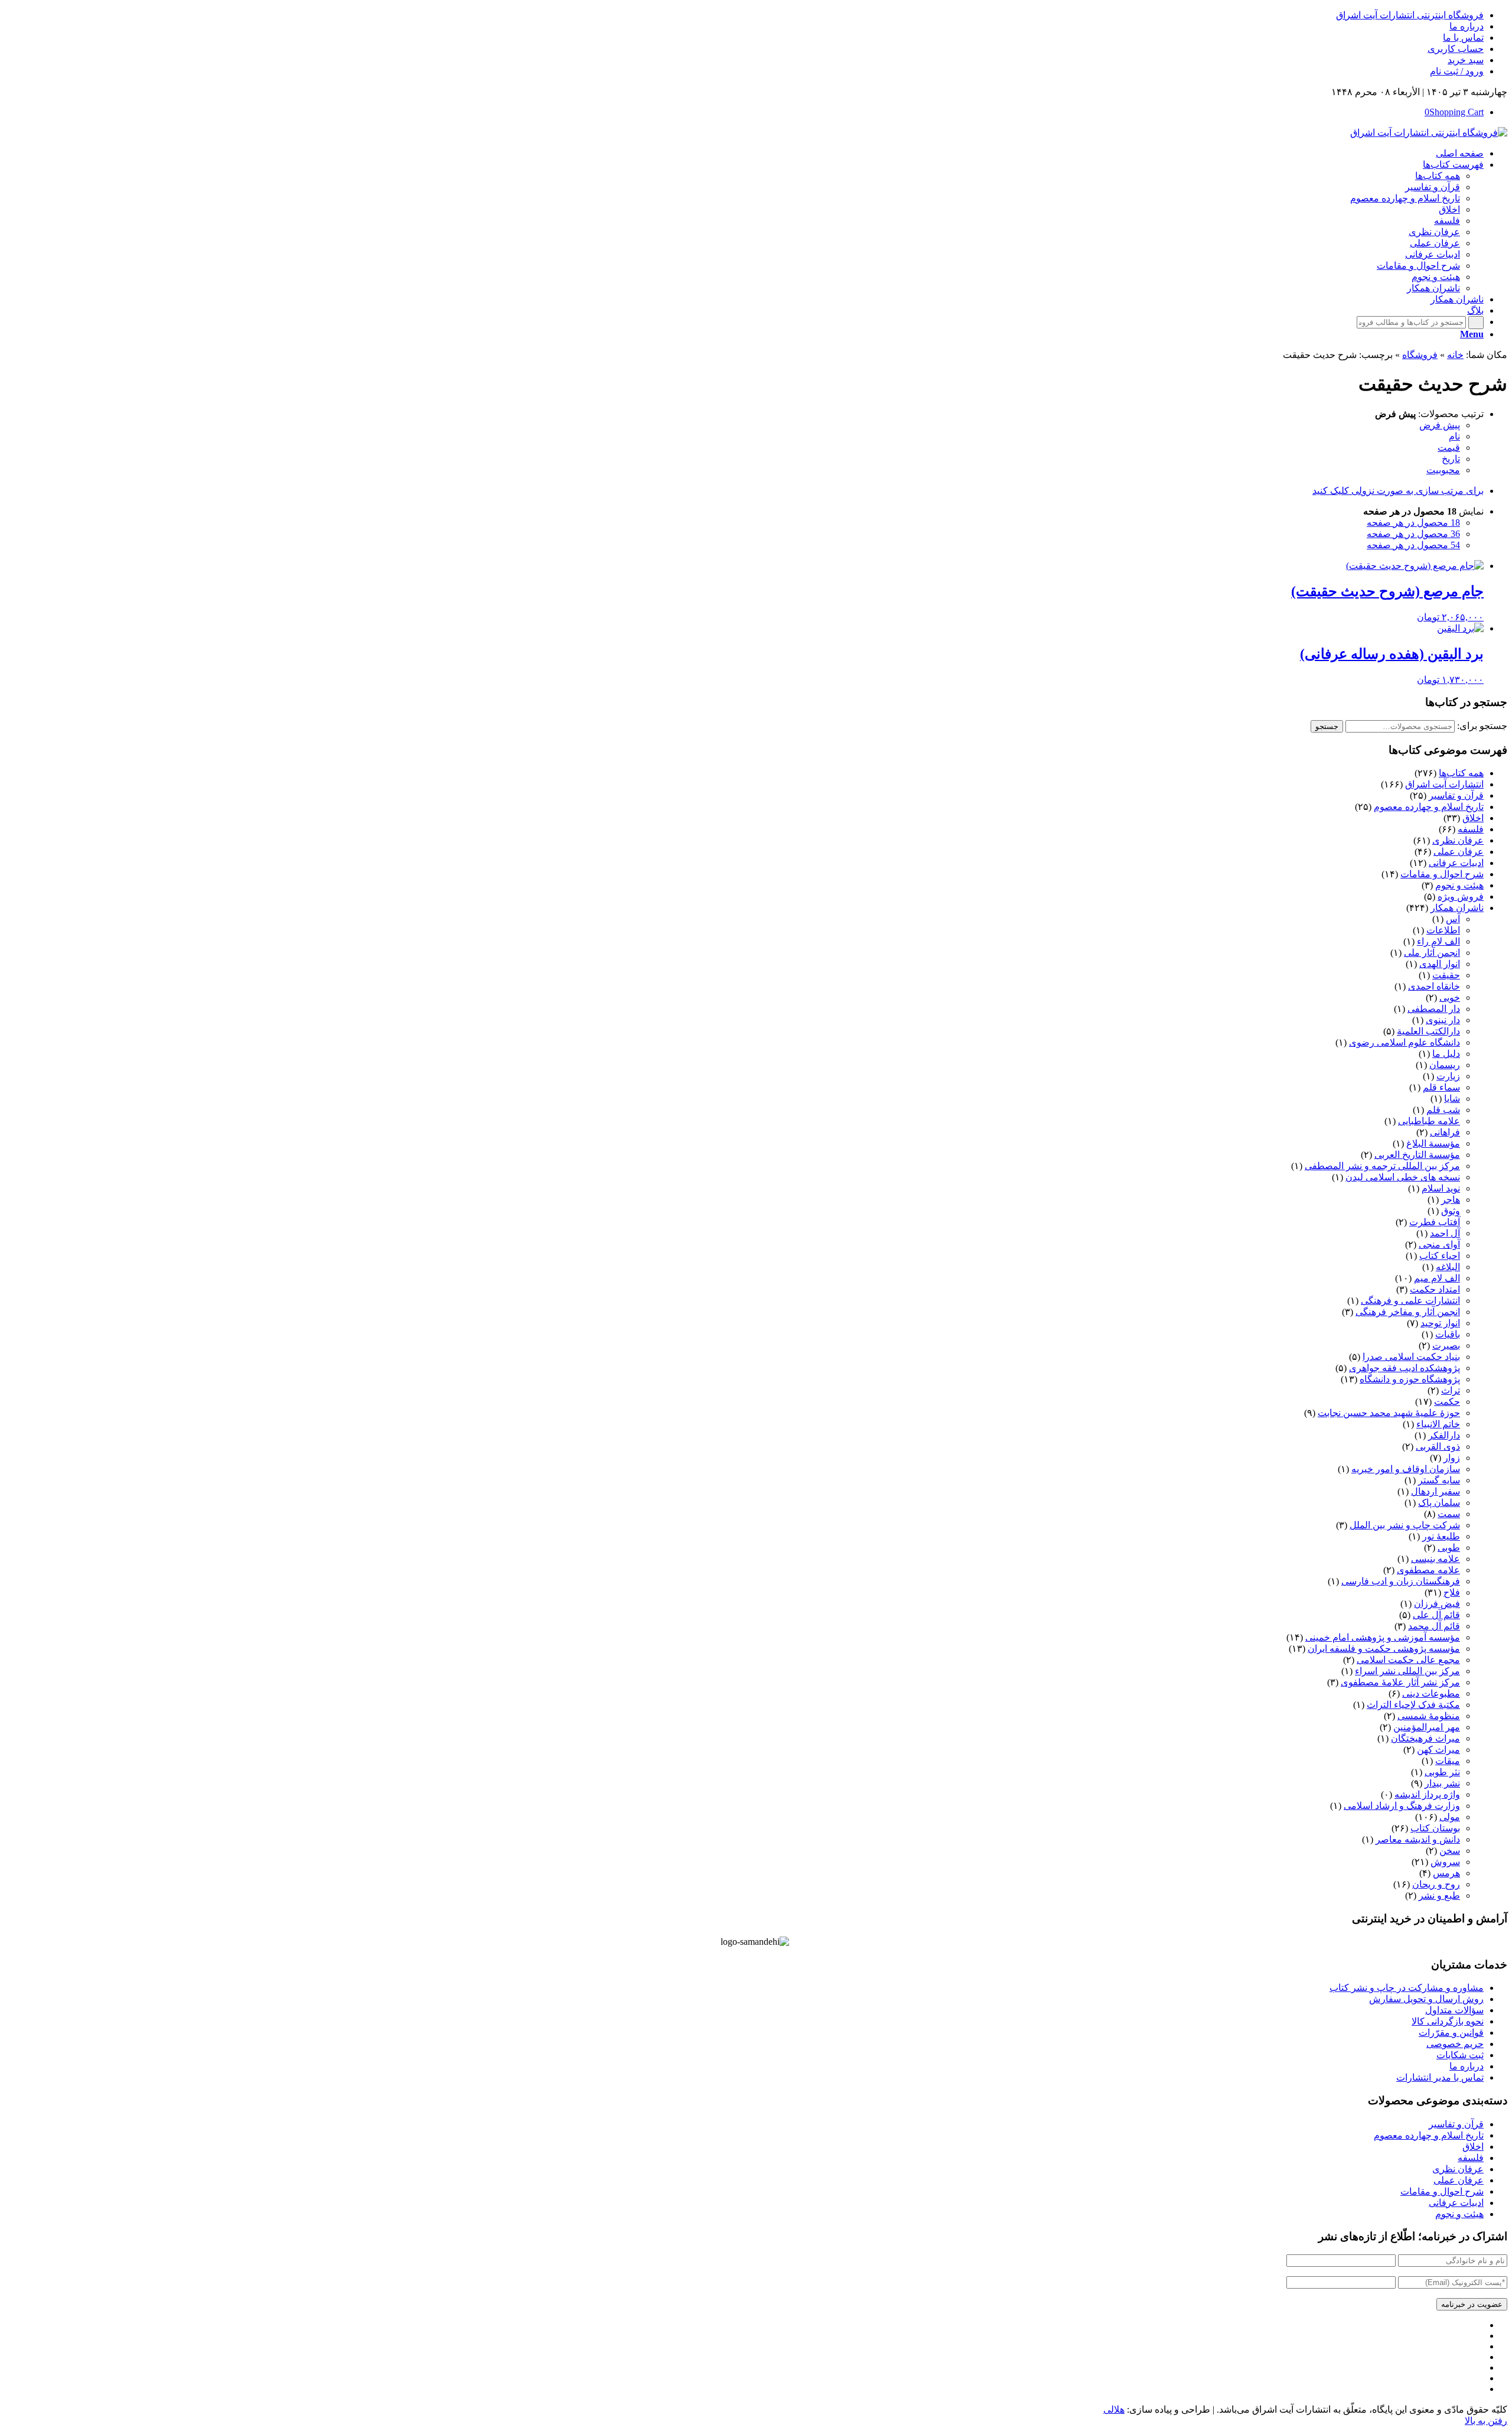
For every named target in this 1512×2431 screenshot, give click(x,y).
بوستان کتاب (1435, 1828)
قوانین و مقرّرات (1451, 2033)
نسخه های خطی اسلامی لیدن (1403, 1177)
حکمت (1447, 1402)
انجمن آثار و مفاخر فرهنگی (1408, 1312)
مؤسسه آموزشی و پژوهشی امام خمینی (1383, 1637)
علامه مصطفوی (1428, 1570)
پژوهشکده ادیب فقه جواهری (1405, 1368)
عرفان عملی (1459, 852)
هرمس (1446, 1873)
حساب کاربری (1456, 49)
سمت (1449, 1514)
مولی (1450, 1817)
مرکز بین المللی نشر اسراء (1407, 1671)
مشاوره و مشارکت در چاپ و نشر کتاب (1407, 1988)
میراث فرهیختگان (1425, 1738)
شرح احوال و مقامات (1442, 874)
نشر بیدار (1442, 1783)
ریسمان (1445, 1065)
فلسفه (1471, 829)
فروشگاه (1420, 355)
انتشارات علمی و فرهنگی (1410, 1301)
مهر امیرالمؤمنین (1427, 1727)
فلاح (1452, 1592)
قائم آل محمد (1434, 1626)
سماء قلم (1441, 1087)
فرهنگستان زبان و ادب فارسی (1401, 1581)
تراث (1451, 1390)
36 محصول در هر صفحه (1413, 534)
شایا (1452, 1099)
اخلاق (1473, 818)
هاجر (1451, 1200)
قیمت (1449, 448)
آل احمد (1445, 1233)
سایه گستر (1439, 1480)
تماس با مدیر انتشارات (1440, 2077)
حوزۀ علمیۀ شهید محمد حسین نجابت (1389, 1413)
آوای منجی (1439, 1244)
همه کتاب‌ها (1461, 773)
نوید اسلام (1441, 1188)
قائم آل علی (1436, 1615)
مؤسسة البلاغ (1433, 1143)
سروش (1445, 1862)
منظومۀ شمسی (1429, 1716)
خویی (1450, 998)
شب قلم (1443, 1110)
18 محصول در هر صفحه (1413, 523)
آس (1453, 919)
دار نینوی (1443, 1020)
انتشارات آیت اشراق (1444, 784)
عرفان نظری (1458, 840)
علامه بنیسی (1436, 1559)
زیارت (1448, 1076)
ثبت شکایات (1460, 2055)
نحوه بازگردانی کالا (1448, 2021)
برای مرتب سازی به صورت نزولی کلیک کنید (1398, 491)
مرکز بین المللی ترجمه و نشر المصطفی (1382, 1166)
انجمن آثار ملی (1432, 953)
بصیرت (1446, 1345)
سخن (1450, 1851)
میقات (1448, 1761)
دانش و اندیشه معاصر (1418, 1839)
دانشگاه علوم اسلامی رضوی (1405, 1042)
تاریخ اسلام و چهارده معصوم (1429, 807)
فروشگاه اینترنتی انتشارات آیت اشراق (1410, 15)
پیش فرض (1440, 425)
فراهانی (1445, 1132)
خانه (1455, 355)
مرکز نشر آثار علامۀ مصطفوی (1400, 1682)
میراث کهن (1438, 1750)
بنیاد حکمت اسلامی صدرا (1411, 1357)
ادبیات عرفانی (1456, 863)
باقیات (1448, 1334)
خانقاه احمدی (1434, 986)
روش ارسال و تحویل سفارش (1426, 1999)
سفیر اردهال (1436, 1491)
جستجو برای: (1482, 726)
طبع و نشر (1439, 1895)
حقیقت (1446, 975)
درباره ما (1467, 26)
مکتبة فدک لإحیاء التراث (1413, 1705)
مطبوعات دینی (1431, 1693)
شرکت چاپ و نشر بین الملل (1405, 1525)
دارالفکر (1444, 1435)
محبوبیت (1443, 470)
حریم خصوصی (1455, 2044)
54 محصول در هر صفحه (1413, 545)
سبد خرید (1466, 60)
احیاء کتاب (1440, 1256)
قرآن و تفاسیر (1456, 795)
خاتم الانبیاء (1438, 1424)
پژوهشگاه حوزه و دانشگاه (1410, 1379)
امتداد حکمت (1435, 1289)
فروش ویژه (1461, 896)
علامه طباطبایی (1429, 1121)
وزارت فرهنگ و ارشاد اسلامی (1402, 1806)
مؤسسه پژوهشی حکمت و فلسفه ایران (1384, 1649)
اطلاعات (1443, 930)
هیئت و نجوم (1459, 885)
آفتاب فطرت (1435, 1222)
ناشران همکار (1457, 908)
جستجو (1327, 726)
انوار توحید (1440, 1323)
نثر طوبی (1442, 1772)
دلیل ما (1446, 1054)
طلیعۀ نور (1441, 1536)
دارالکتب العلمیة (1428, 1031)
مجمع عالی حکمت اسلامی (1408, 1660)
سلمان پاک (1439, 1503)
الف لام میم (1437, 1278)
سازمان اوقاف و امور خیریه (1406, 1469)
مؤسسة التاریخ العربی (1417, 1155)
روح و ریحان (1436, 1884)
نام (1454, 436)
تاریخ (1451, 459)
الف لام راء (1438, 941)
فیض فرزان (1437, 1604)
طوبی (1449, 1548)
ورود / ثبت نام (1457, 71)
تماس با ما (1463, 38)
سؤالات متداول (1454, 2010)
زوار (1452, 1458)
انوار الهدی (1440, 964)
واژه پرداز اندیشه (1427, 1794)
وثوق (1451, 1211)
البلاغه (1448, 1267)
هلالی (1114, 2409)
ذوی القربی (1438, 1446)
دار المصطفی (1434, 1009)
